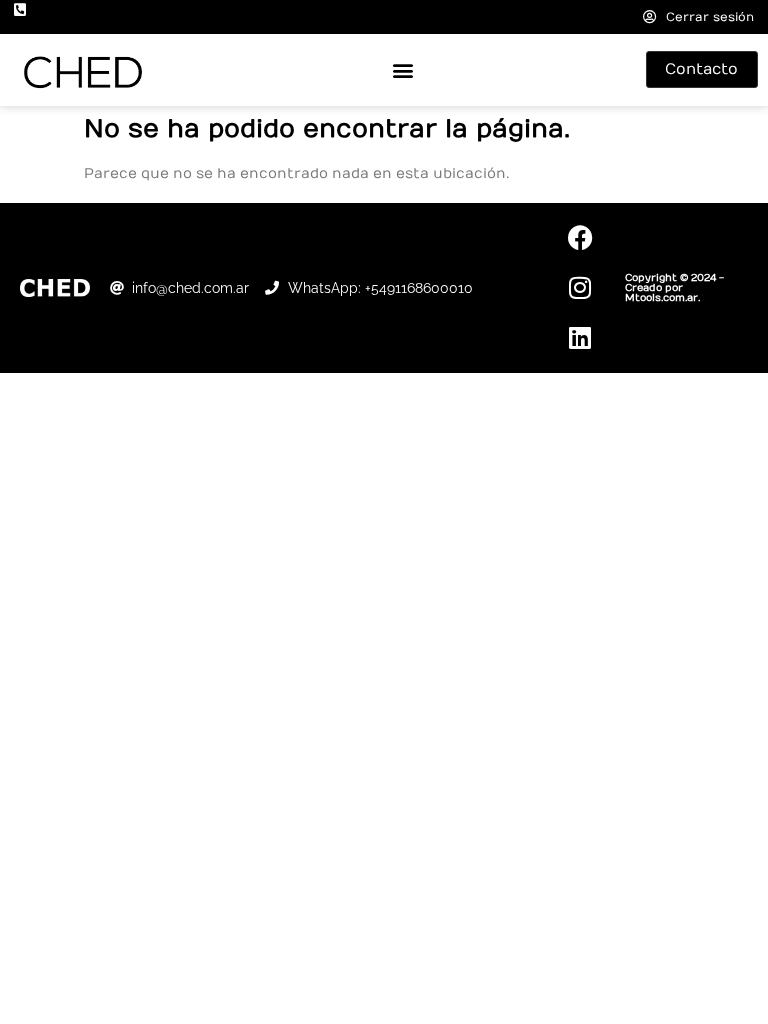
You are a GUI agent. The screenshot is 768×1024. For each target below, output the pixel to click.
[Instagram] (580, 288)
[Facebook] (580, 238)
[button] (402, 69)
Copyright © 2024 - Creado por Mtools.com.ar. (674, 288)
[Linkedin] (580, 338)
